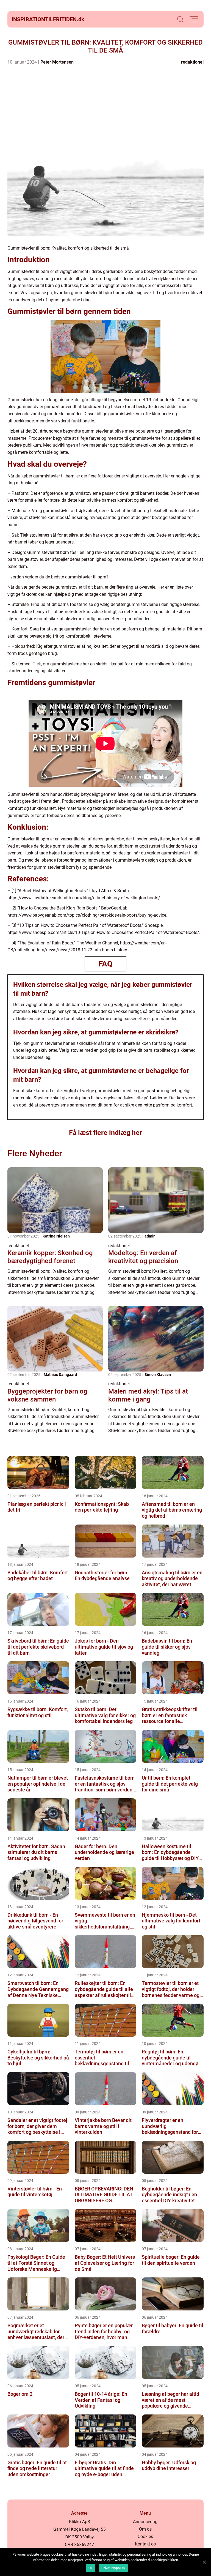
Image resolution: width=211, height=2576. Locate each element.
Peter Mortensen (57, 62)
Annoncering (145, 2522)
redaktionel (192, 62)
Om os (145, 2529)
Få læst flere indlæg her (105, 1133)
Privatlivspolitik (113, 2568)
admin (150, 1236)
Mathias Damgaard (60, 1375)
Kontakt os (145, 2544)
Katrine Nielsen (56, 1236)
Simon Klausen (158, 1375)
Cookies (145, 2537)
